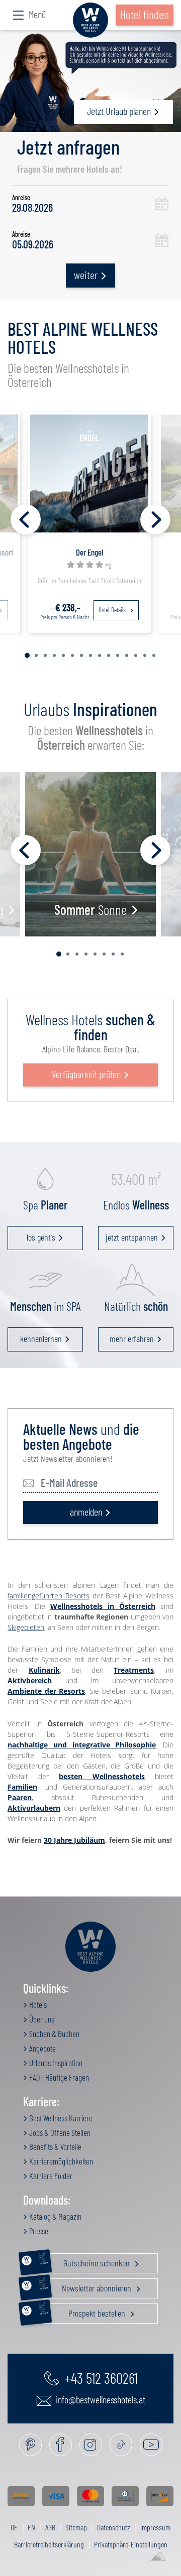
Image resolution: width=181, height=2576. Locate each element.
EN (31, 2527)
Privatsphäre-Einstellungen (131, 2544)
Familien (22, 1787)
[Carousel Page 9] (100, 655)
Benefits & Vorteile (55, 2146)
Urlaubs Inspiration (55, 2063)
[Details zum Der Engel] (89, 472)
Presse (38, 2231)
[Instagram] (91, 2445)
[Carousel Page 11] (118, 655)
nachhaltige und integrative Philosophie (82, 1745)
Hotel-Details (113, 610)
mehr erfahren (132, 1338)
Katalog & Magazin (55, 2216)
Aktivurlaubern (34, 1808)
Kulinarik (44, 1670)
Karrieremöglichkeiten (60, 2161)
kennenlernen (41, 1338)
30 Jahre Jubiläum (74, 1840)
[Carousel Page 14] (145, 655)
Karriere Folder (50, 2176)
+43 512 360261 (100, 2378)
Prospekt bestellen (83, 2311)
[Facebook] (61, 2445)
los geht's (41, 1237)
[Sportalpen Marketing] (158, 2557)
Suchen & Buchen (54, 2033)
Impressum (155, 2527)
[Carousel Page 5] (63, 655)
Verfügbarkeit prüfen (86, 1074)
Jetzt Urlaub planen (119, 111)
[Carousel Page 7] (81, 655)
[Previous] (26, 519)
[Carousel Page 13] (136, 655)
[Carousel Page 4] (54, 655)
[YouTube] (151, 2445)
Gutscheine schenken (85, 2261)
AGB (50, 2527)
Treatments (134, 1670)
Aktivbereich (30, 1680)
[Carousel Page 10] (109, 655)
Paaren (20, 1797)
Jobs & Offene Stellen (59, 2132)
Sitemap (76, 2527)
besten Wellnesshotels (102, 1776)
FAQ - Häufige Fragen (58, 2077)
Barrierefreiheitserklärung (49, 2544)
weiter (86, 275)
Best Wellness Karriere (60, 2118)
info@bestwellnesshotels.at (100, 2399)
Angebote (42, 2048)
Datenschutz (114, 2527)
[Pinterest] (30, 2445)
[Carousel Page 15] (154, 655)
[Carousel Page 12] (127, 655)
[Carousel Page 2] (36, 655)
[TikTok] (121, 2445)
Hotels (37, 2004)
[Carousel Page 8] (90, 655)
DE (14, 2527)
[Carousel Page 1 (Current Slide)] (27, 655)
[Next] (155, 519)
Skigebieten (26, 1627)
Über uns (41, 2019)
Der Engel (89, 552)
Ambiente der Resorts (46, 1691)
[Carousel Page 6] (72, 655)
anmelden (86, 1512)
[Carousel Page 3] (45, 655)
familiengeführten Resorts (49, 1596)
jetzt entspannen (132, 1237)
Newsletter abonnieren (86, 2286)
